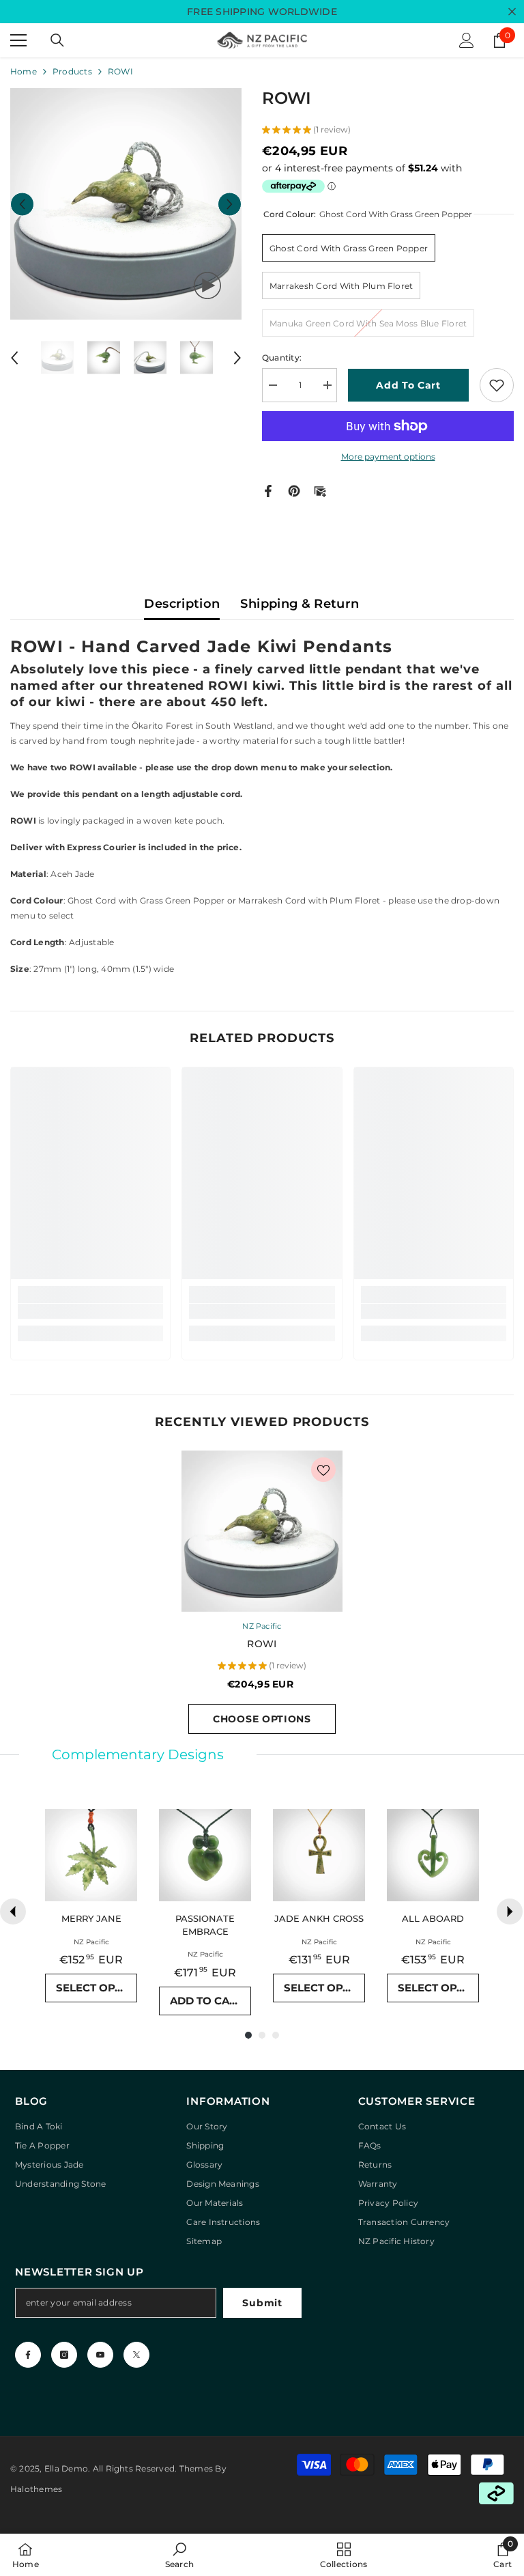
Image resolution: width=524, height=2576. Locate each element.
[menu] (18, 40)
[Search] (57, 40)
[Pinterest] (294, 490)
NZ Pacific (262, 1626)
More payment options (388, 457)
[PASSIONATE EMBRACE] (205, 1855)
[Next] (510, 1912)
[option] (126, 204)
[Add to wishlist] (497, 385)
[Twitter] (136, 2355)
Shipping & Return (300, 604)
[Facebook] (268, 490)
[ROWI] (262, 1531)
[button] (22, 204)
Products (72, 71)
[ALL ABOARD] (433, 1855)
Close (512, 12)
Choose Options (262, 1719)
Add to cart (408, 385)
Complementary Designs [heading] (138, 1754)
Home (24, 71)
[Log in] (467, 40)
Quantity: (282, 358)
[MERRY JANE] (91, 1855)
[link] (90, 1311)
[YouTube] (100, 2355)
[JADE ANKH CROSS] (319, 1855)
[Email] (320, 490)
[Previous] (13, 1912)
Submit (262, 2303)
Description (182, 604)
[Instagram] (64, 2355)
